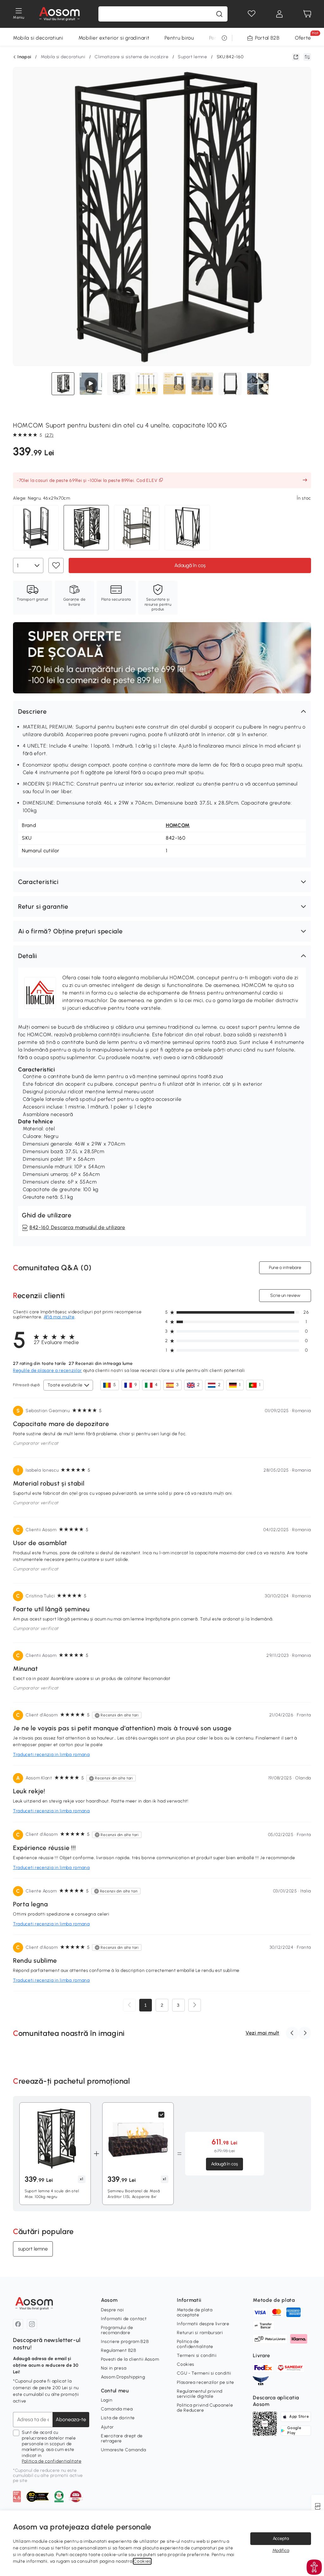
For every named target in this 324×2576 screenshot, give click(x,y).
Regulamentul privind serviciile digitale (200, 2394)
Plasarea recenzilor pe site (206, 2382)
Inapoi (24, 57)
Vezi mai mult (262, 2033)
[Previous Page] (129, 2005)
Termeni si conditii (197, 2355)
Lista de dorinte (118, 2418)
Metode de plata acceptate (195, 2312)
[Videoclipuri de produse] (91, 384)
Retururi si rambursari (200, 2333)
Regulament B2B (119, 2350)
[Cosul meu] (307, 14)
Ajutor (107, 2427)
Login (107, 2400)
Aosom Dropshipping (123, 2377)
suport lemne (33, 2248)
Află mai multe (59, 1317)
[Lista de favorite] (252, 14)
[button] (162, 711)
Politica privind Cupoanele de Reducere (205, 2408)
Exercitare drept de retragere (122, 2438)
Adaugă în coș (190, 565)
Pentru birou (179, 38)
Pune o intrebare (285, 1268)
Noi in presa (114, 2368)
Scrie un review (285, 1295)
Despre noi (112, 2310)
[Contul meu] (279, 14)
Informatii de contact (124, 2319)
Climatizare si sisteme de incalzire (132, 57)
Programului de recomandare (117, 2330)
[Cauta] (219, 14)
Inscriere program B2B (125, 2342)
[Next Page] (195, 2005)
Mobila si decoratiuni (38, 38)
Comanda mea (117, 2409)
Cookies (186, 2364)
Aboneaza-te (71, 2419)
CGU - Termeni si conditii (204, 2373)
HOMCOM (178, 825)
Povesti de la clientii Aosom (130, 2359)
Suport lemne (192, 57)
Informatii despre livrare (203, 2324)
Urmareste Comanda (124, 2450)
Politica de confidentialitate (52, 2461)
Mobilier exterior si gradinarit (114, 38)
